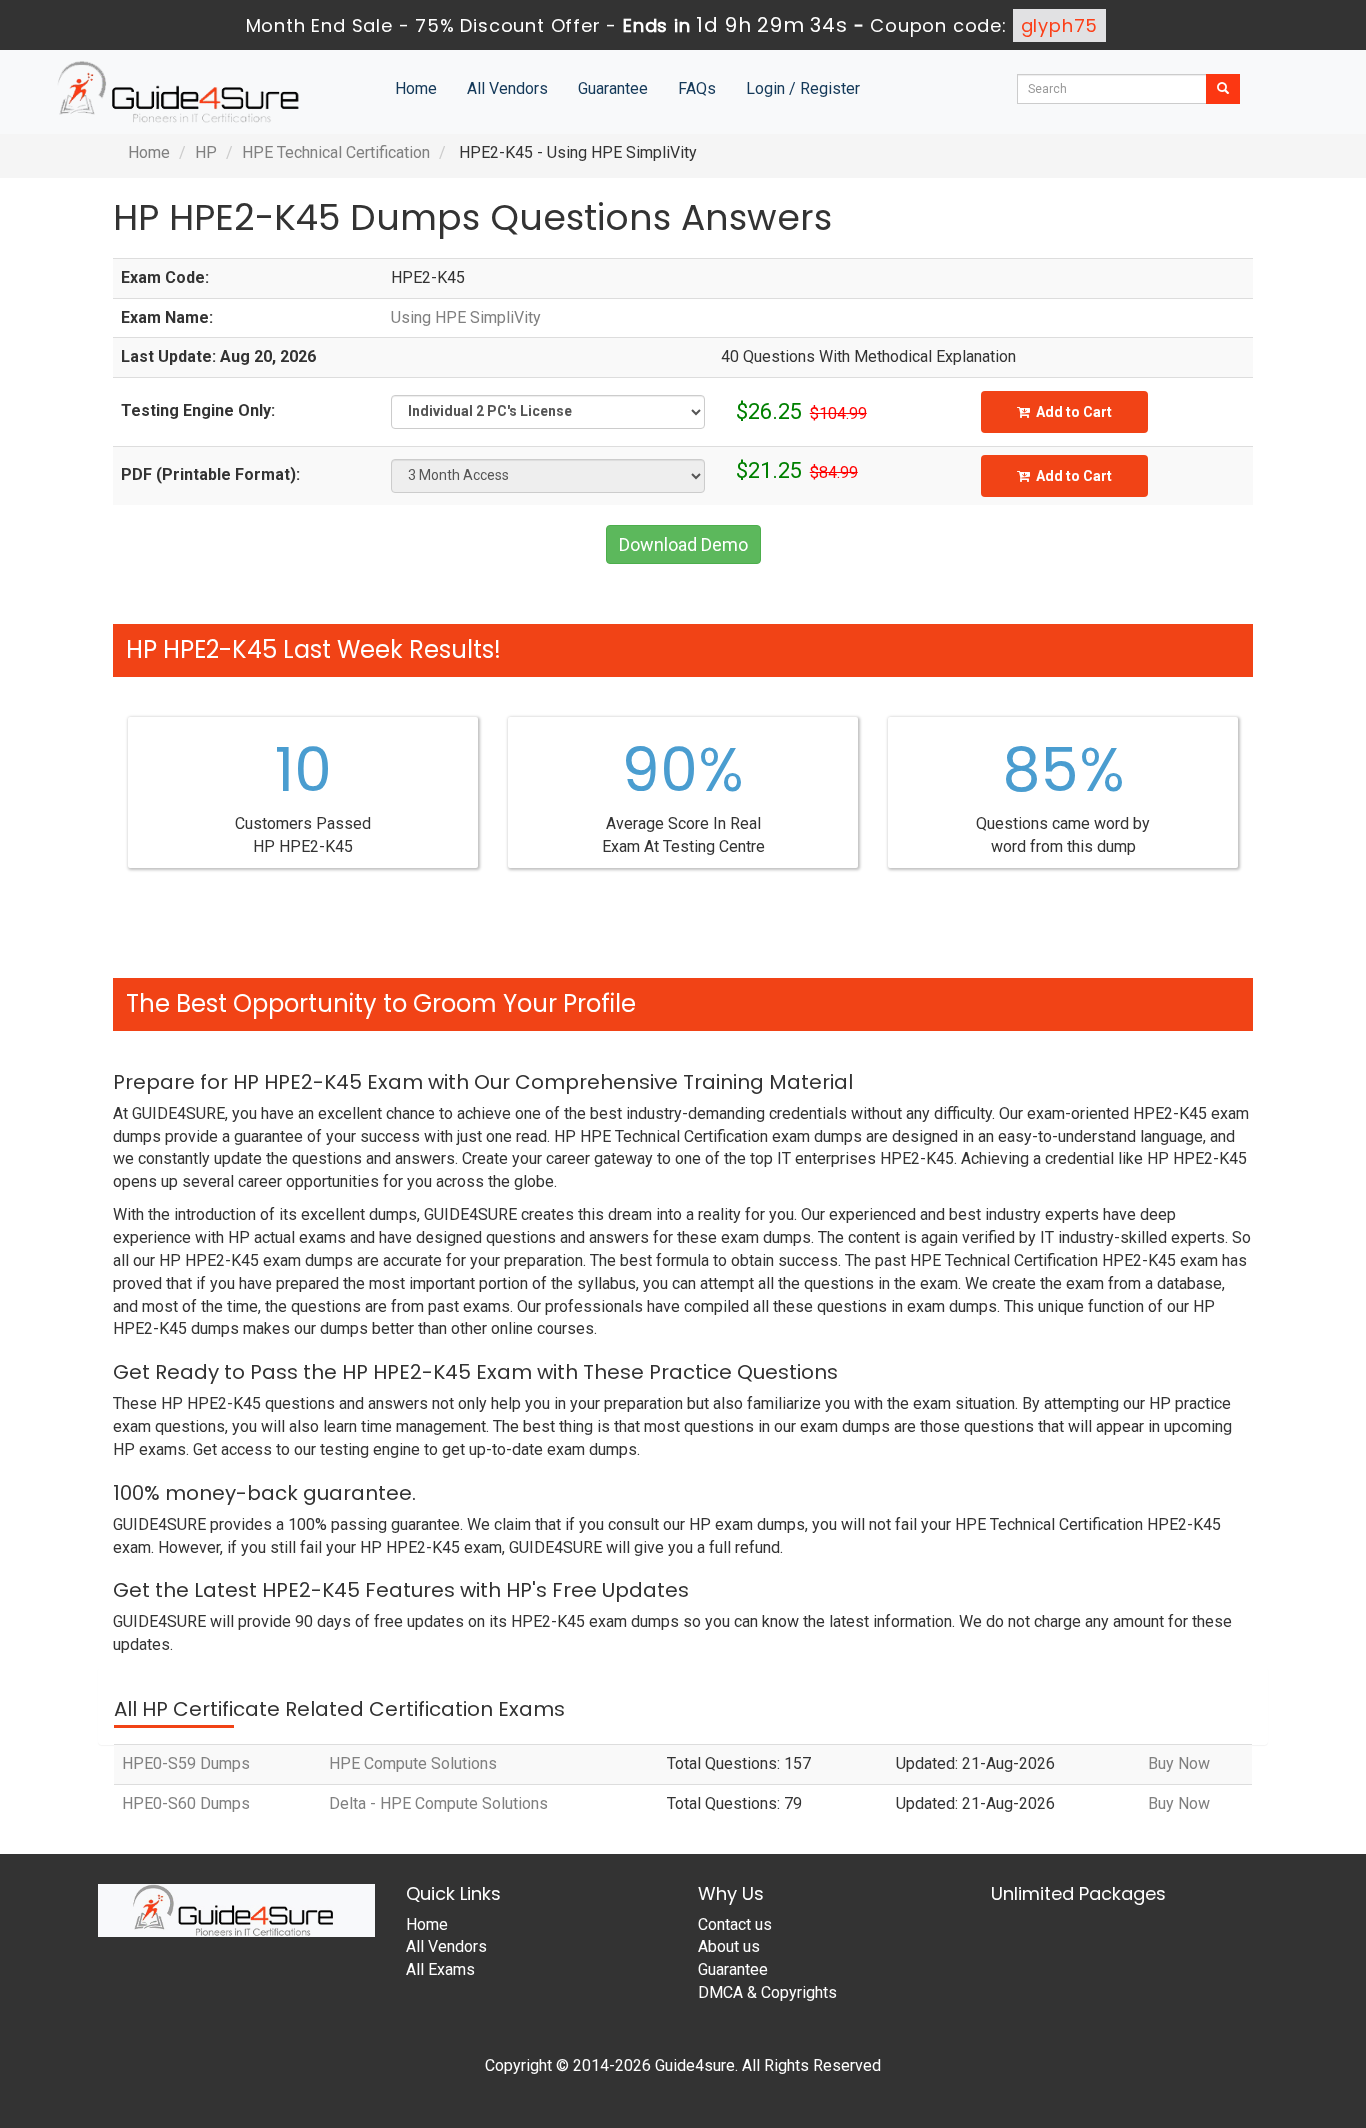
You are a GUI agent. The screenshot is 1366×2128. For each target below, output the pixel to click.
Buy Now (1179, 1763)
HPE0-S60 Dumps (186, 1803)
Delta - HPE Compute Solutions (438, 1803)
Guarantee (613, 88)
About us (729, 1946)
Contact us (735, 1924)
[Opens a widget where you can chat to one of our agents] (1229, 2013)
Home (416, 88)
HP (206, 152)
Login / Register (803, 88)
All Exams (440, 1969)
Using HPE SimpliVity (466, 317)
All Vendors (507, 88)
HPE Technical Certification (336, 152)
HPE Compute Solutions (413, 1763)
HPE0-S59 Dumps (186, 1763)
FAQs (697, 88)
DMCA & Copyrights (767, 1992)
